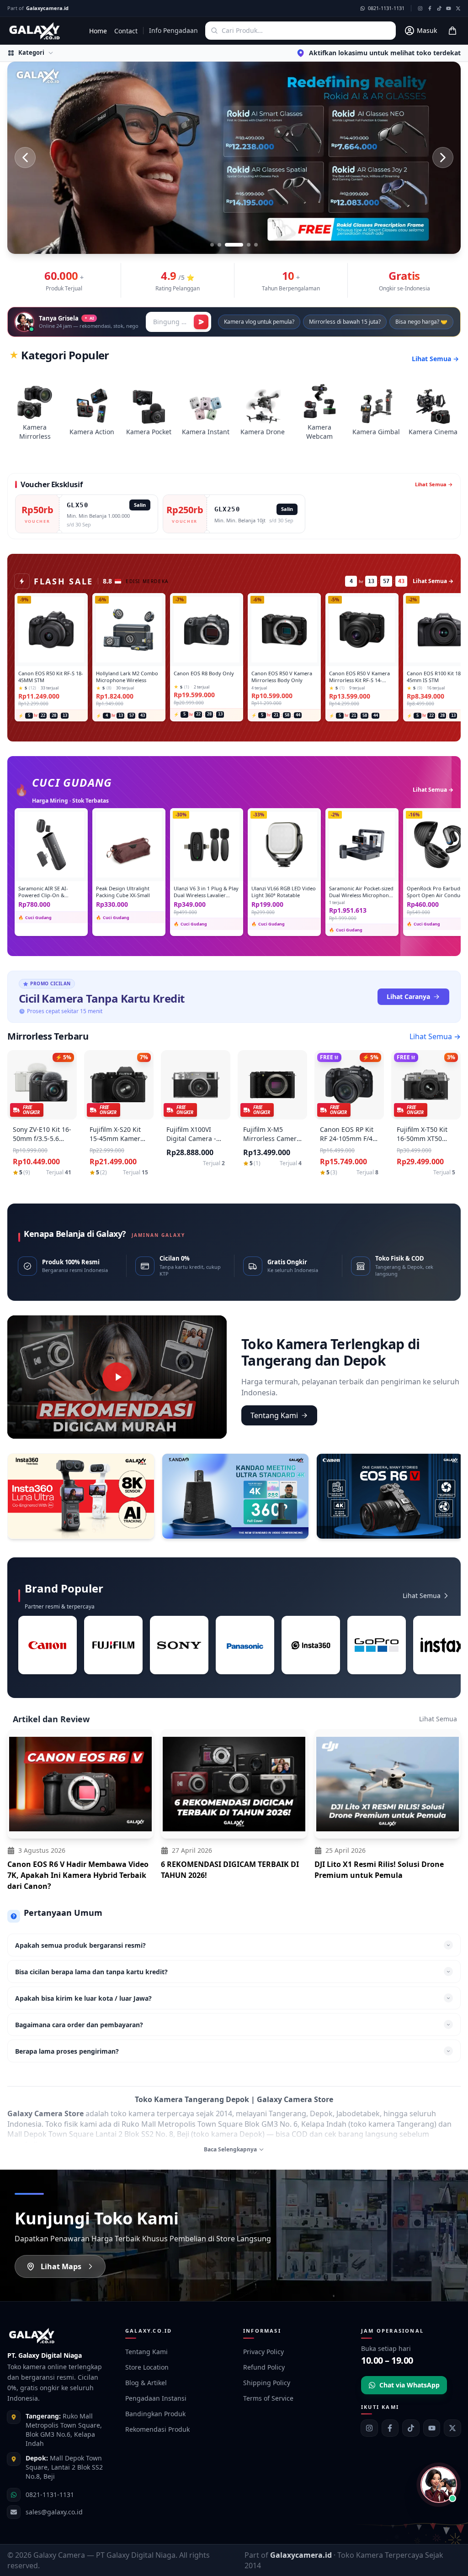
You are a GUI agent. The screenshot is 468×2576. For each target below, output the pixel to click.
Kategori (31, 53)
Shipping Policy (267, 2383)
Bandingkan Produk (155, 2414)
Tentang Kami (274, 1415)
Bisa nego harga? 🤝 (421, 322)
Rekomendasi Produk (157, 2429)
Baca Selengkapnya (230, 2150)
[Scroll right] (452, 1498)
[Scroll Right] (449, 1650)
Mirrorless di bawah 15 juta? (345, 322)
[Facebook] (390, 2428)
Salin (140, 505)
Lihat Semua (422, 1596)
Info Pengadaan (173, 30)
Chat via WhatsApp (409, 2385)
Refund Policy (264, 2367)
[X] (452, 2428)
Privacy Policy (263, 2352)
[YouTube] (432, 2428)
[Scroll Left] (19, 1650)
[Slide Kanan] (443, 158)
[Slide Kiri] (25, 158)
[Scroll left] (16, 1498)
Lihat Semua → (435, 359)
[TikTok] (411, 2428)
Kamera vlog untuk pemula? (259, 322)
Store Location (147, 2367)
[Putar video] (117, 1377)
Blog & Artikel (146, 2383)
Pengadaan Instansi (156, 2398)
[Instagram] (369, 2428)
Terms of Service (268, 2398)
